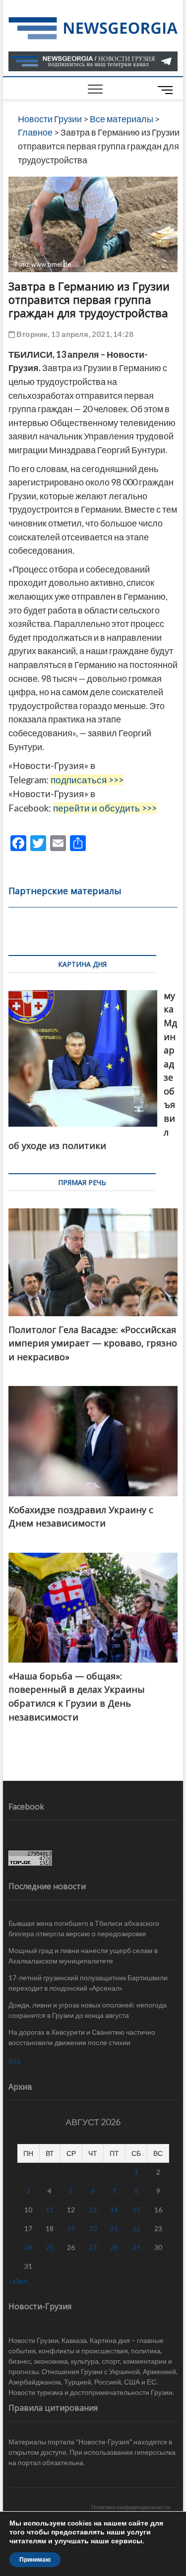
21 (114, 2228)
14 (114, 2210)
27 (93, 2247)
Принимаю (35, 2560)
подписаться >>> (87, 780)
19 (71, 2228)
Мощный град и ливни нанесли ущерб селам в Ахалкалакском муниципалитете (83, 1956)
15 (136, 2210)
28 (114, 2247)
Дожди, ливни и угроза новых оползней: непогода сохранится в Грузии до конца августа (88, 2010)
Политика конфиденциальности (131, 2507)
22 (136, 2228)
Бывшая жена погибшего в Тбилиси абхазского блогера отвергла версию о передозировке (84, 1928)
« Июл (18, 2281)
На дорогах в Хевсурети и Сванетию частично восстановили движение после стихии (82, 2037)
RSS (15, 2061)
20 (93, 2228)
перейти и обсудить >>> (105, 808)
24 (28, 2247)
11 (50, 2210)
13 (93, 2210)
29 (136, 2247)
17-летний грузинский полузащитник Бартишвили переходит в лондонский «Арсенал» (88, 1983)
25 (50, 2247)
